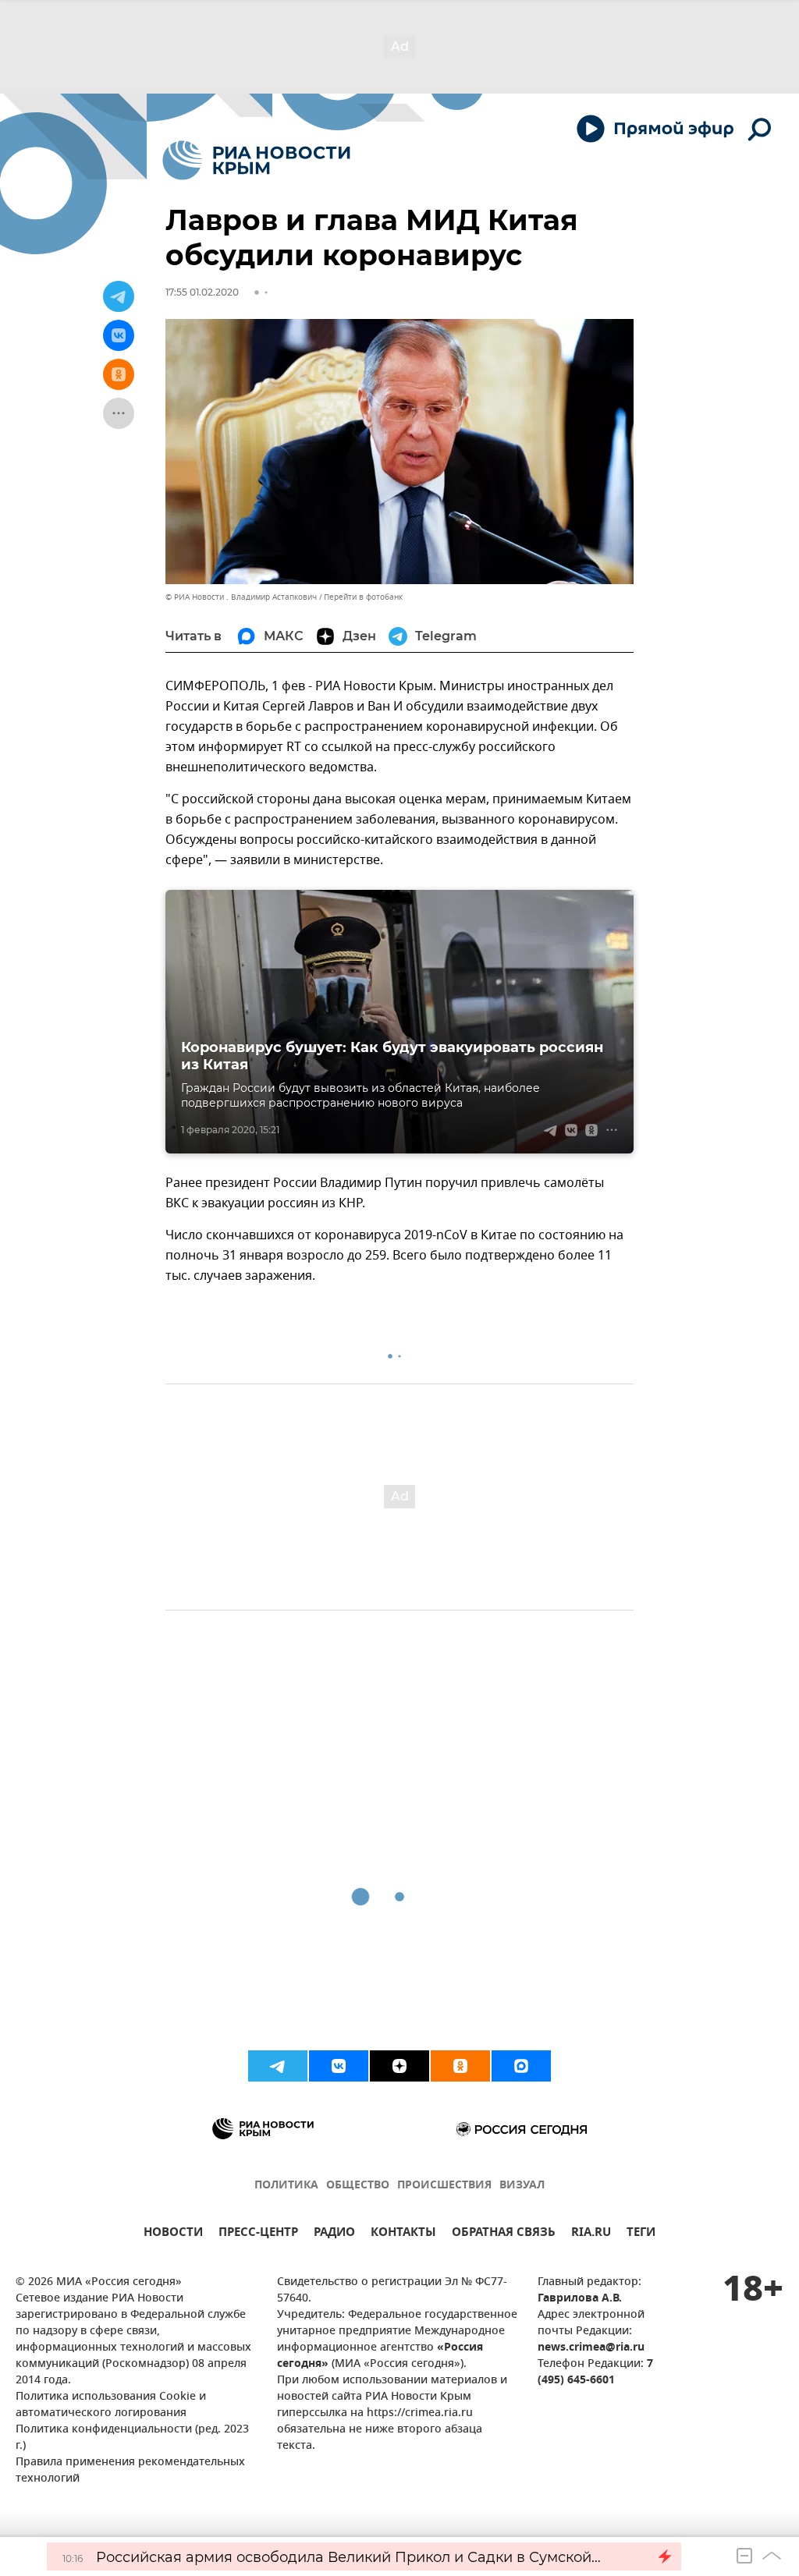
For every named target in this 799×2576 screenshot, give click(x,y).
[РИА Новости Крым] (256, 160)
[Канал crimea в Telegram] (278, 2066)
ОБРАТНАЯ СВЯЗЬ (504, 2234)
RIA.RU (591, 2234)
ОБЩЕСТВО (358, 2186)
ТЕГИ (641, 2234)
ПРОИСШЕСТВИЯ (444, 2186)
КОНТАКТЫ (403, 2234)
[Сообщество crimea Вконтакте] (339, 2066)
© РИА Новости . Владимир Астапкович (241, 597)
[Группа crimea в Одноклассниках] (460, 2066)
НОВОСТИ (173, 2234)
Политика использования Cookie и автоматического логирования (111, 2405)
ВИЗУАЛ (522, 2186)
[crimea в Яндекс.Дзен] (399, 2066)
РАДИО (334, 2234)
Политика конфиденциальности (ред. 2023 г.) (132, 2438)
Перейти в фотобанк (363, 597)
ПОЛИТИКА (286, 2186)
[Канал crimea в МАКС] (521, 2066)
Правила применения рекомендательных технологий (130, 2471)
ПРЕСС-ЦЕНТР (258, 2234)
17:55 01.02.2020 (202, 292)
